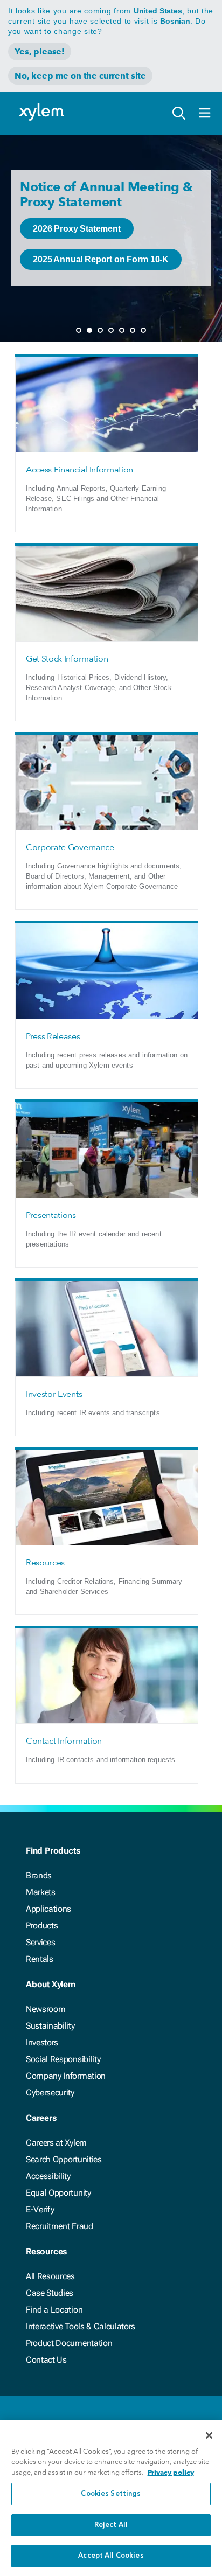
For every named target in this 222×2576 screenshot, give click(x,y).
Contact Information (64, 1741)
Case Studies (50, 2293)
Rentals (40, 1959)
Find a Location (54, 2310)
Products (42, 1926)
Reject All (111, 2525)
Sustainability (50, 2026)
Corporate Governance (70, 847)
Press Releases (53, 1036)
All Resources (50, 2276)
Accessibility (48, 2176)
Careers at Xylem (56, 2143)
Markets (41, 1892)
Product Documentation (69, 2343)
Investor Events (54, 1394)
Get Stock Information (67, 659)
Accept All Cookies (111, 2556)
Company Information (66, 2076)
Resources (45, 1562)
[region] (111, 2498)
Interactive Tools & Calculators (81, 2326)
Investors (42, 2042)
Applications (48, 1909)
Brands (39, 1875)
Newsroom (46, 2009)
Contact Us (46, 2360)
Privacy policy (171, 2472)
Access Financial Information (79, 469)
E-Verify (40, 2209)
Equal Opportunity (58, 2193)
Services (40, 1942)
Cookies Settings (111, 2494)
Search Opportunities (64, 2159)
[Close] (209, 2435)
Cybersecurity (50, 2093)
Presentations (51, 1215)
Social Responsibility (63, 2059)
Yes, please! (40, 51)
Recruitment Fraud (60, 2226)
